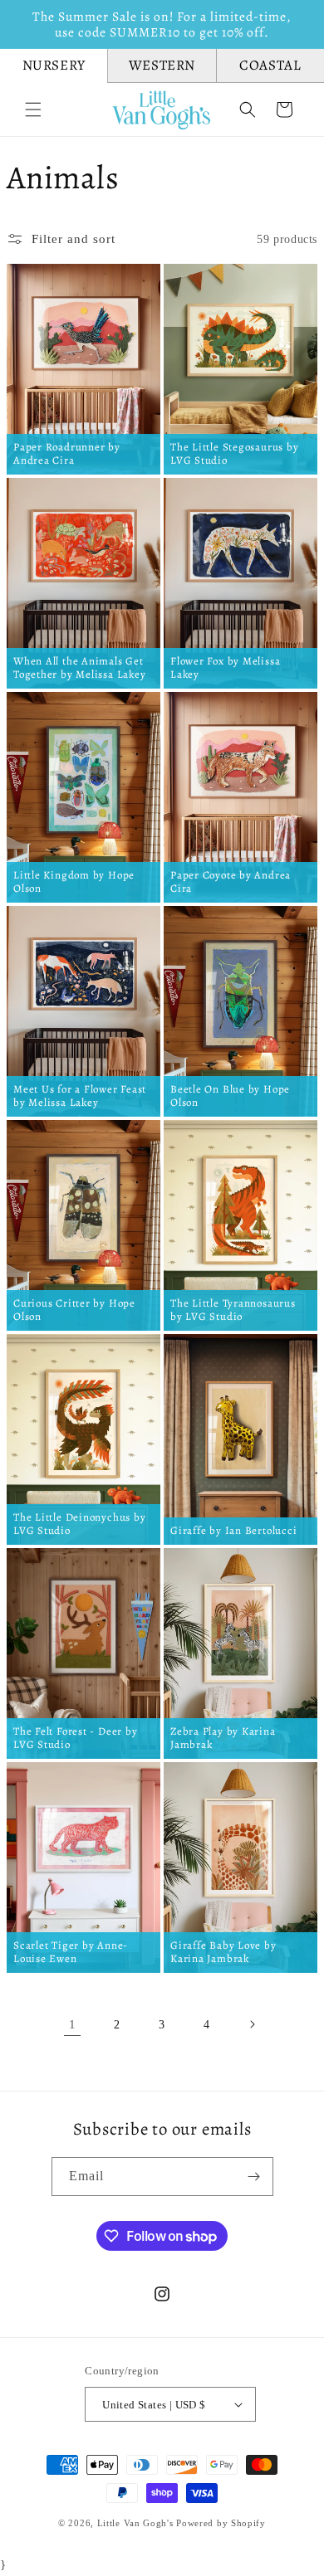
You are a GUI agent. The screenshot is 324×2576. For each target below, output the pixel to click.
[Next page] (252, 2024)
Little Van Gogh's (135, 2523)
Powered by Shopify (221, 2523)
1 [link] (73, 2024)
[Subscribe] (254, 2177)
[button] (33, 110)
